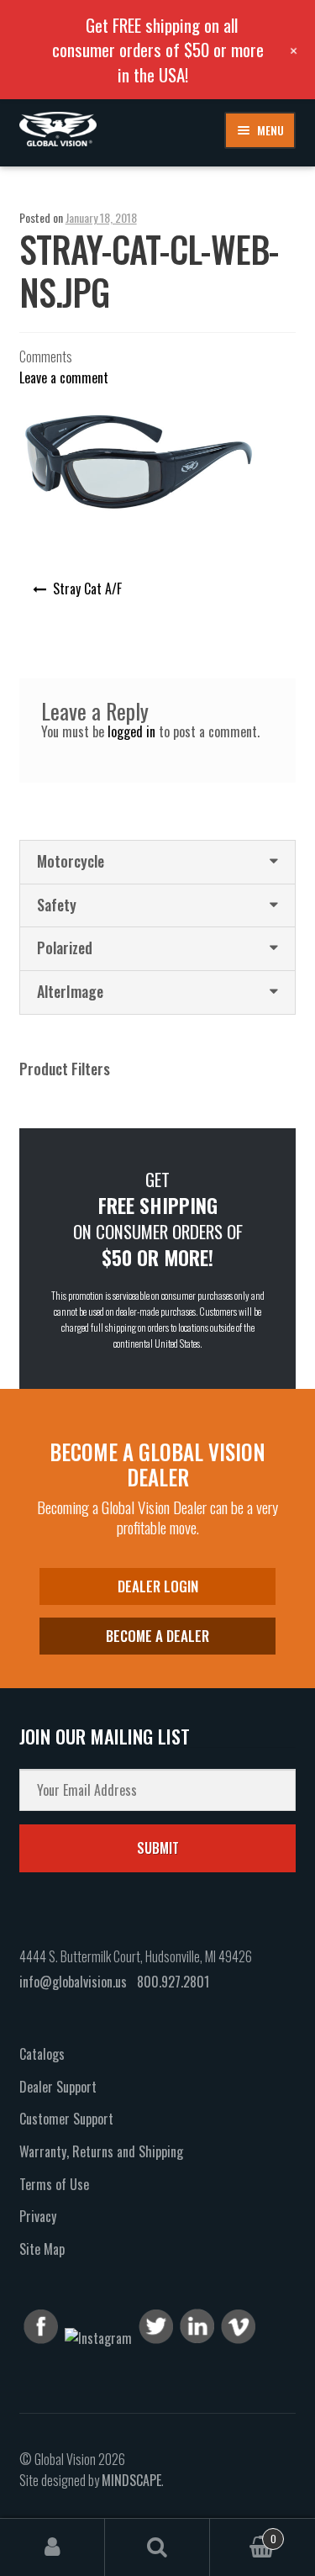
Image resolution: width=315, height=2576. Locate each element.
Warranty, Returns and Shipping (101, 2151)
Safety (57, 905)
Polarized (65, 948)
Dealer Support (58, 2087)
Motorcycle (71, 861)
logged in (131, 731)
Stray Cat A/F (87, 589)
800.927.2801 (173, 1982)
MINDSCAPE (131, 2480)
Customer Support (66, 2119)
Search (157, 2547)
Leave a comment (64, 377)
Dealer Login (158, 1586)
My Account (52, 2547)
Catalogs (42, 2054)
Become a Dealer (157, 1636)
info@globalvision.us (73, 1982)
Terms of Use (54, 2184)
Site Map (42, 2249)
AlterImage (70, 991)
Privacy (38, 2216)
